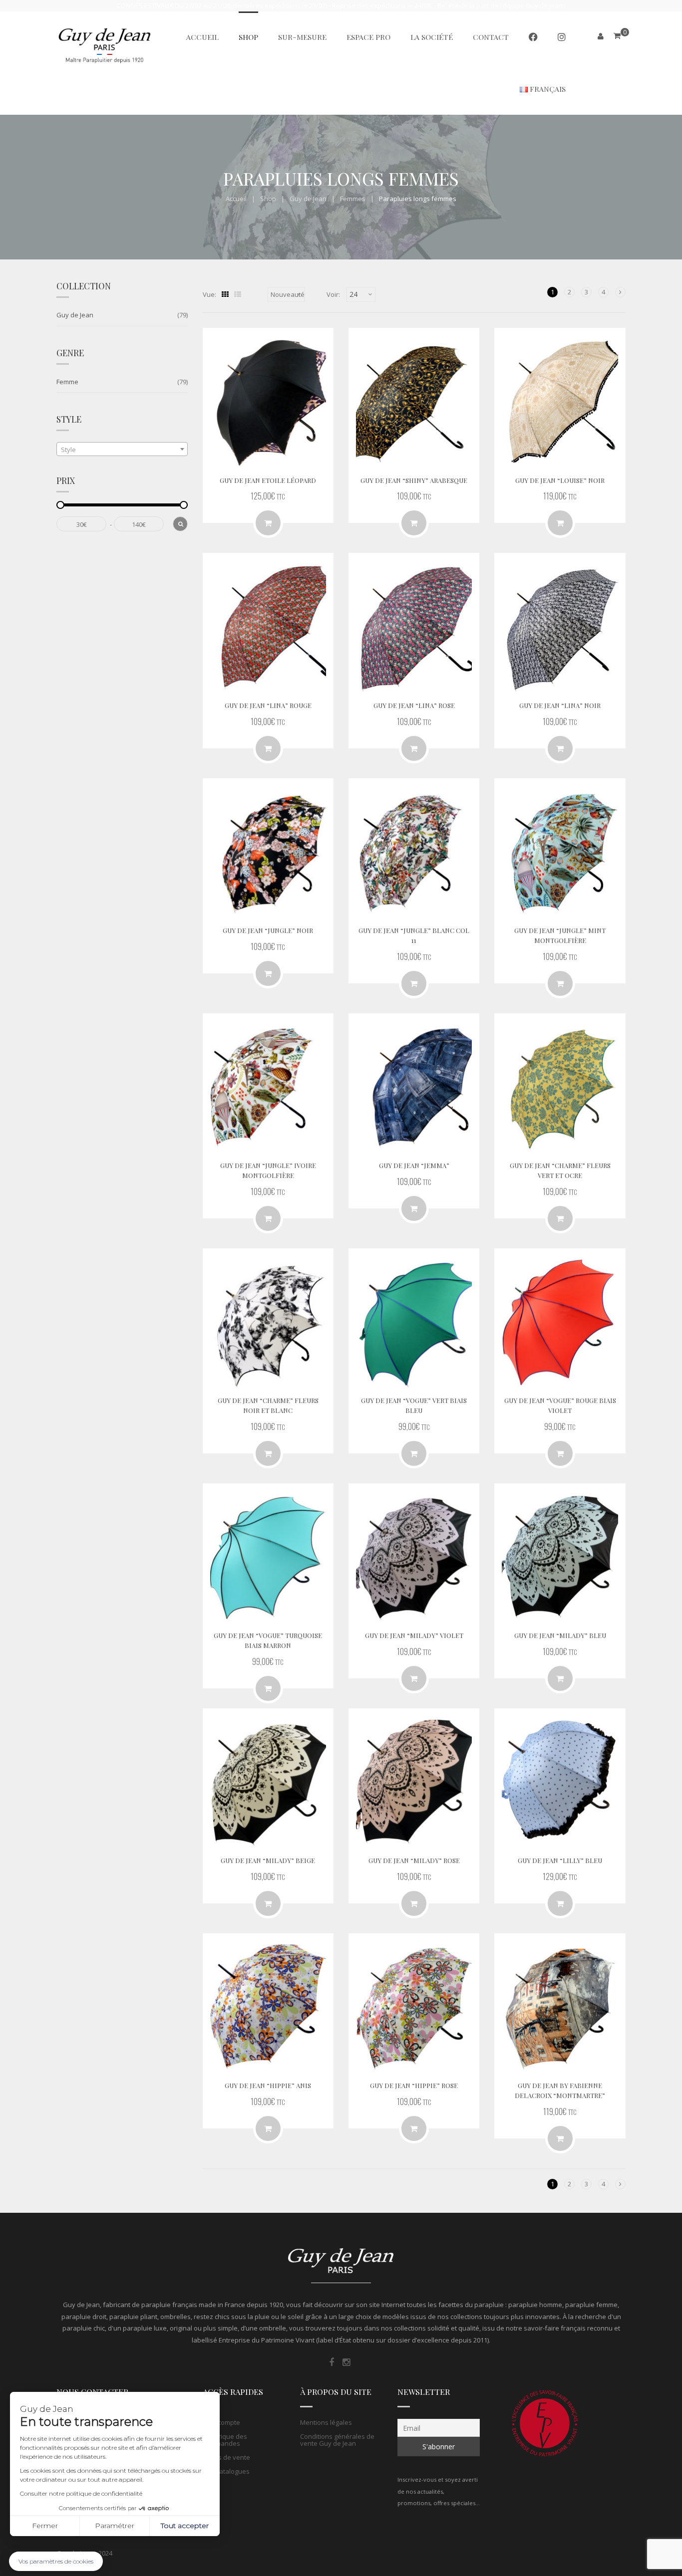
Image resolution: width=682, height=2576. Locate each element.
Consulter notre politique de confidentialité (81, 2493)
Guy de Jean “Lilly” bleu (560, 1860)
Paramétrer (115, 2526)
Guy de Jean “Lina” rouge (268, 705)
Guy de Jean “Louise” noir (560, 480)
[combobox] (122, 449)
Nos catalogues (226, 2471)
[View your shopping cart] (617, 36)
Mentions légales (326, 2422)
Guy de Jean (308, 199)
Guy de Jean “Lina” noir (560, 705)
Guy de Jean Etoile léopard (268, 480)
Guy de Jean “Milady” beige (268, 1860)
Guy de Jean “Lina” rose (414, 705)
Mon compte (221, 2422)
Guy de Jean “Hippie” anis (268, 2085)
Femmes (353, 199)
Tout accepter (185, 2526)
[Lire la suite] (560, 523)
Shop (268, 199)
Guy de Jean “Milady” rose (414, 1860)
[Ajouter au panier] (268, 523)
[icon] (332, 2362)
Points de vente (226, 2457)
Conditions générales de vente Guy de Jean (337, 2440)
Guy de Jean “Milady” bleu (560, 1635)
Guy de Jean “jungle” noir (268, 930)
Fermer (45, 2526)
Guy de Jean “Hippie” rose (414, 2085)
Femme (67, 382)
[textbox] (122, 450)
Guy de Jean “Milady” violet (414, 1635)
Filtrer (180, 524)
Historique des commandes (225, 2440)
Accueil (236, 199)
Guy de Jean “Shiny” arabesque (414, 480)
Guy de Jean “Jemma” (414, 1165)
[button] (56, 2561)
